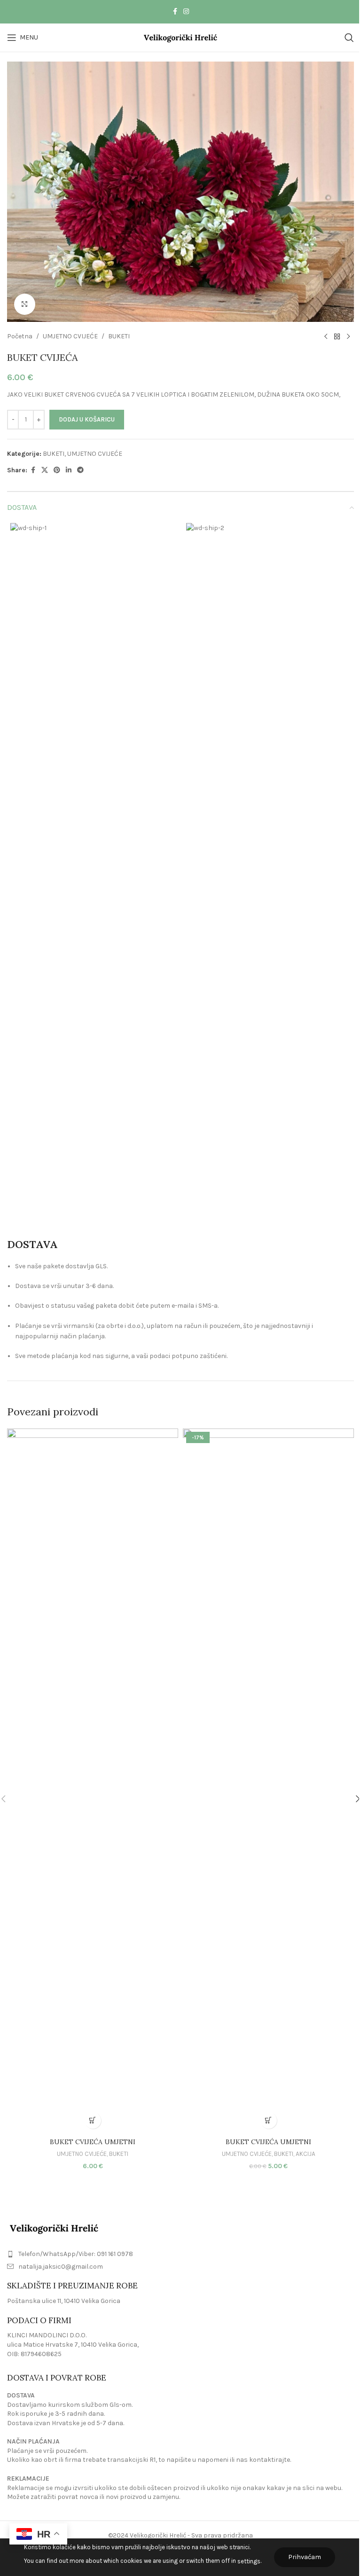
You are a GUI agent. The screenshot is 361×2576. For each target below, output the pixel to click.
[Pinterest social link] (57, 470)
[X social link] (45, 470)
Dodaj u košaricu (87, 419)
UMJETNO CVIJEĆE (70, 336)
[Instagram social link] (186, 12)
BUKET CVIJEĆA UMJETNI (93, 2142)
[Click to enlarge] (25, 304)
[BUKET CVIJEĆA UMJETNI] (93, 1781)
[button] (93, 2120)
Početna (20, 336)
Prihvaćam (305, 2557)
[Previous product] (326, 337)
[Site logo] (181, 37)
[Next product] (348, 337)
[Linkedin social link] (69, 470)
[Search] (349, 38)
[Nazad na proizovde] (337, 337)
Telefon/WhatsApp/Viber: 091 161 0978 (76, 2254)
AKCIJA (306, 2154)
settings (249, 2561)
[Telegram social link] (80, 470)
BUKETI (119, 336)
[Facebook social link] (175, 12)
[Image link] (54, 2228)
